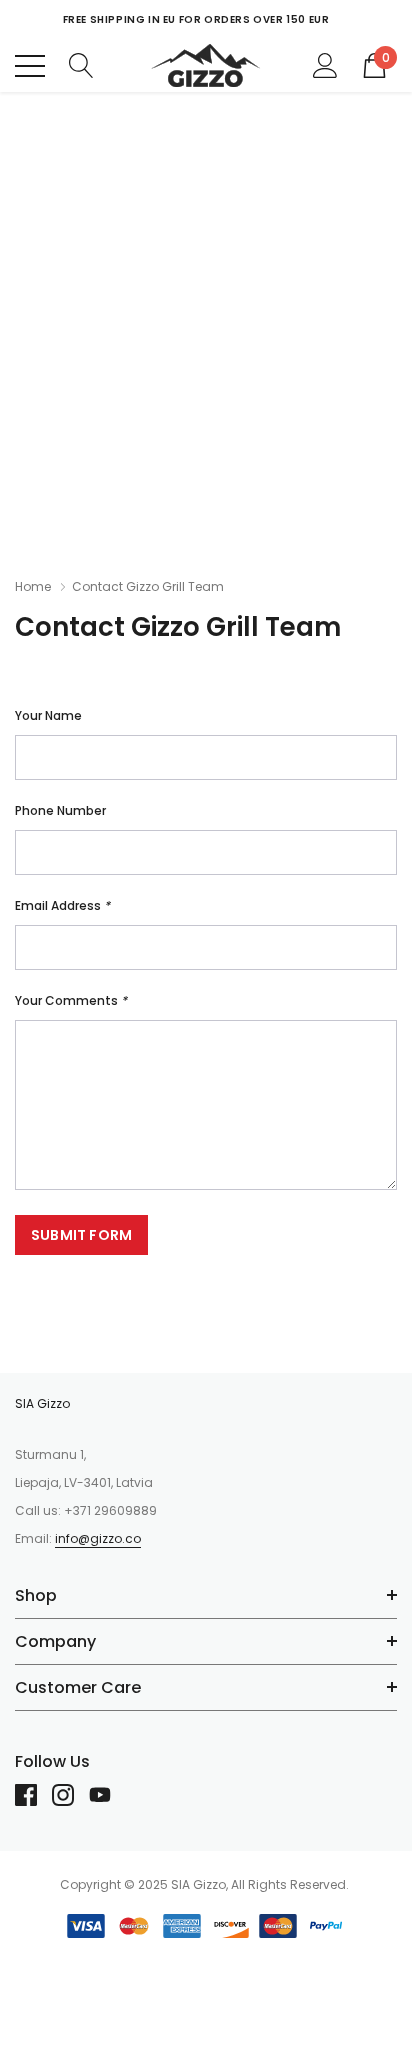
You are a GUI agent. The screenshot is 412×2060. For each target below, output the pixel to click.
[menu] (30, 66)
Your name (48, 715)
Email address (62, 905)
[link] (33, 1795)
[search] (81, 64)
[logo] (206, 65)
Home (33, 586)
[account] (325, 64)
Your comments (71, 1000)
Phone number (60, 810)
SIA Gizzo (42, 1403)
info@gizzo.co (98, 1538)
